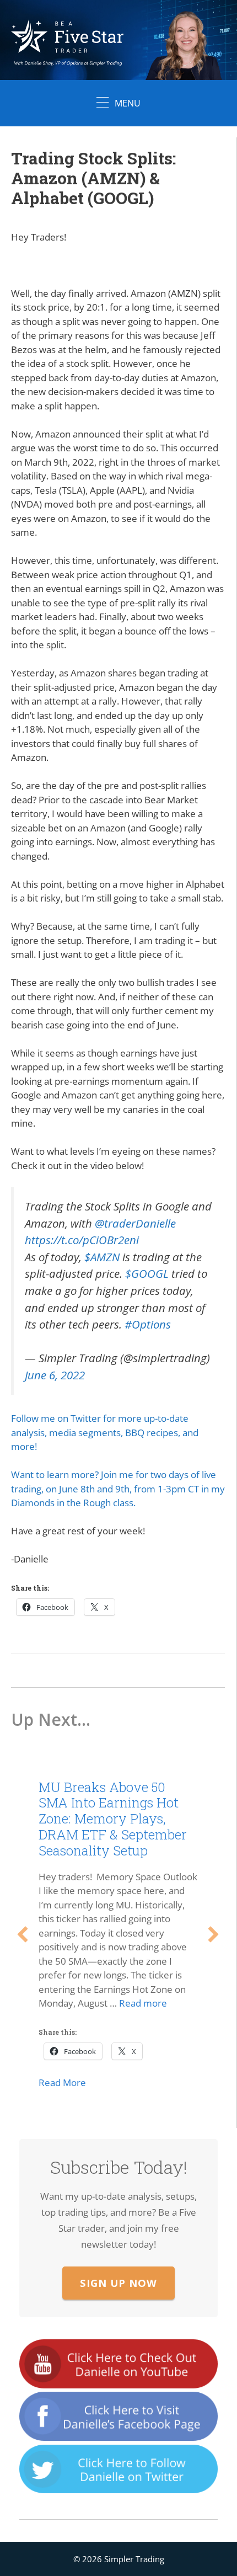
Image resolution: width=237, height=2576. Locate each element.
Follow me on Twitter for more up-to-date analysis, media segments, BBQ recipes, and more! (105, 1432)
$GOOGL (147, 1273)
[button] (23, 1934)
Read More (62, 2082)
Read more (143, 2003)
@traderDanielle (135, 1223)
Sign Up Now (118, 2283)
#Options (148, 1324)
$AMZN (102, 1257)
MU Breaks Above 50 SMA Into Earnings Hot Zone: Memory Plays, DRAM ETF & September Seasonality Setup (113, 1819)
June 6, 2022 (55, 1375)
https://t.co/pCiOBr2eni (82, 1240)
